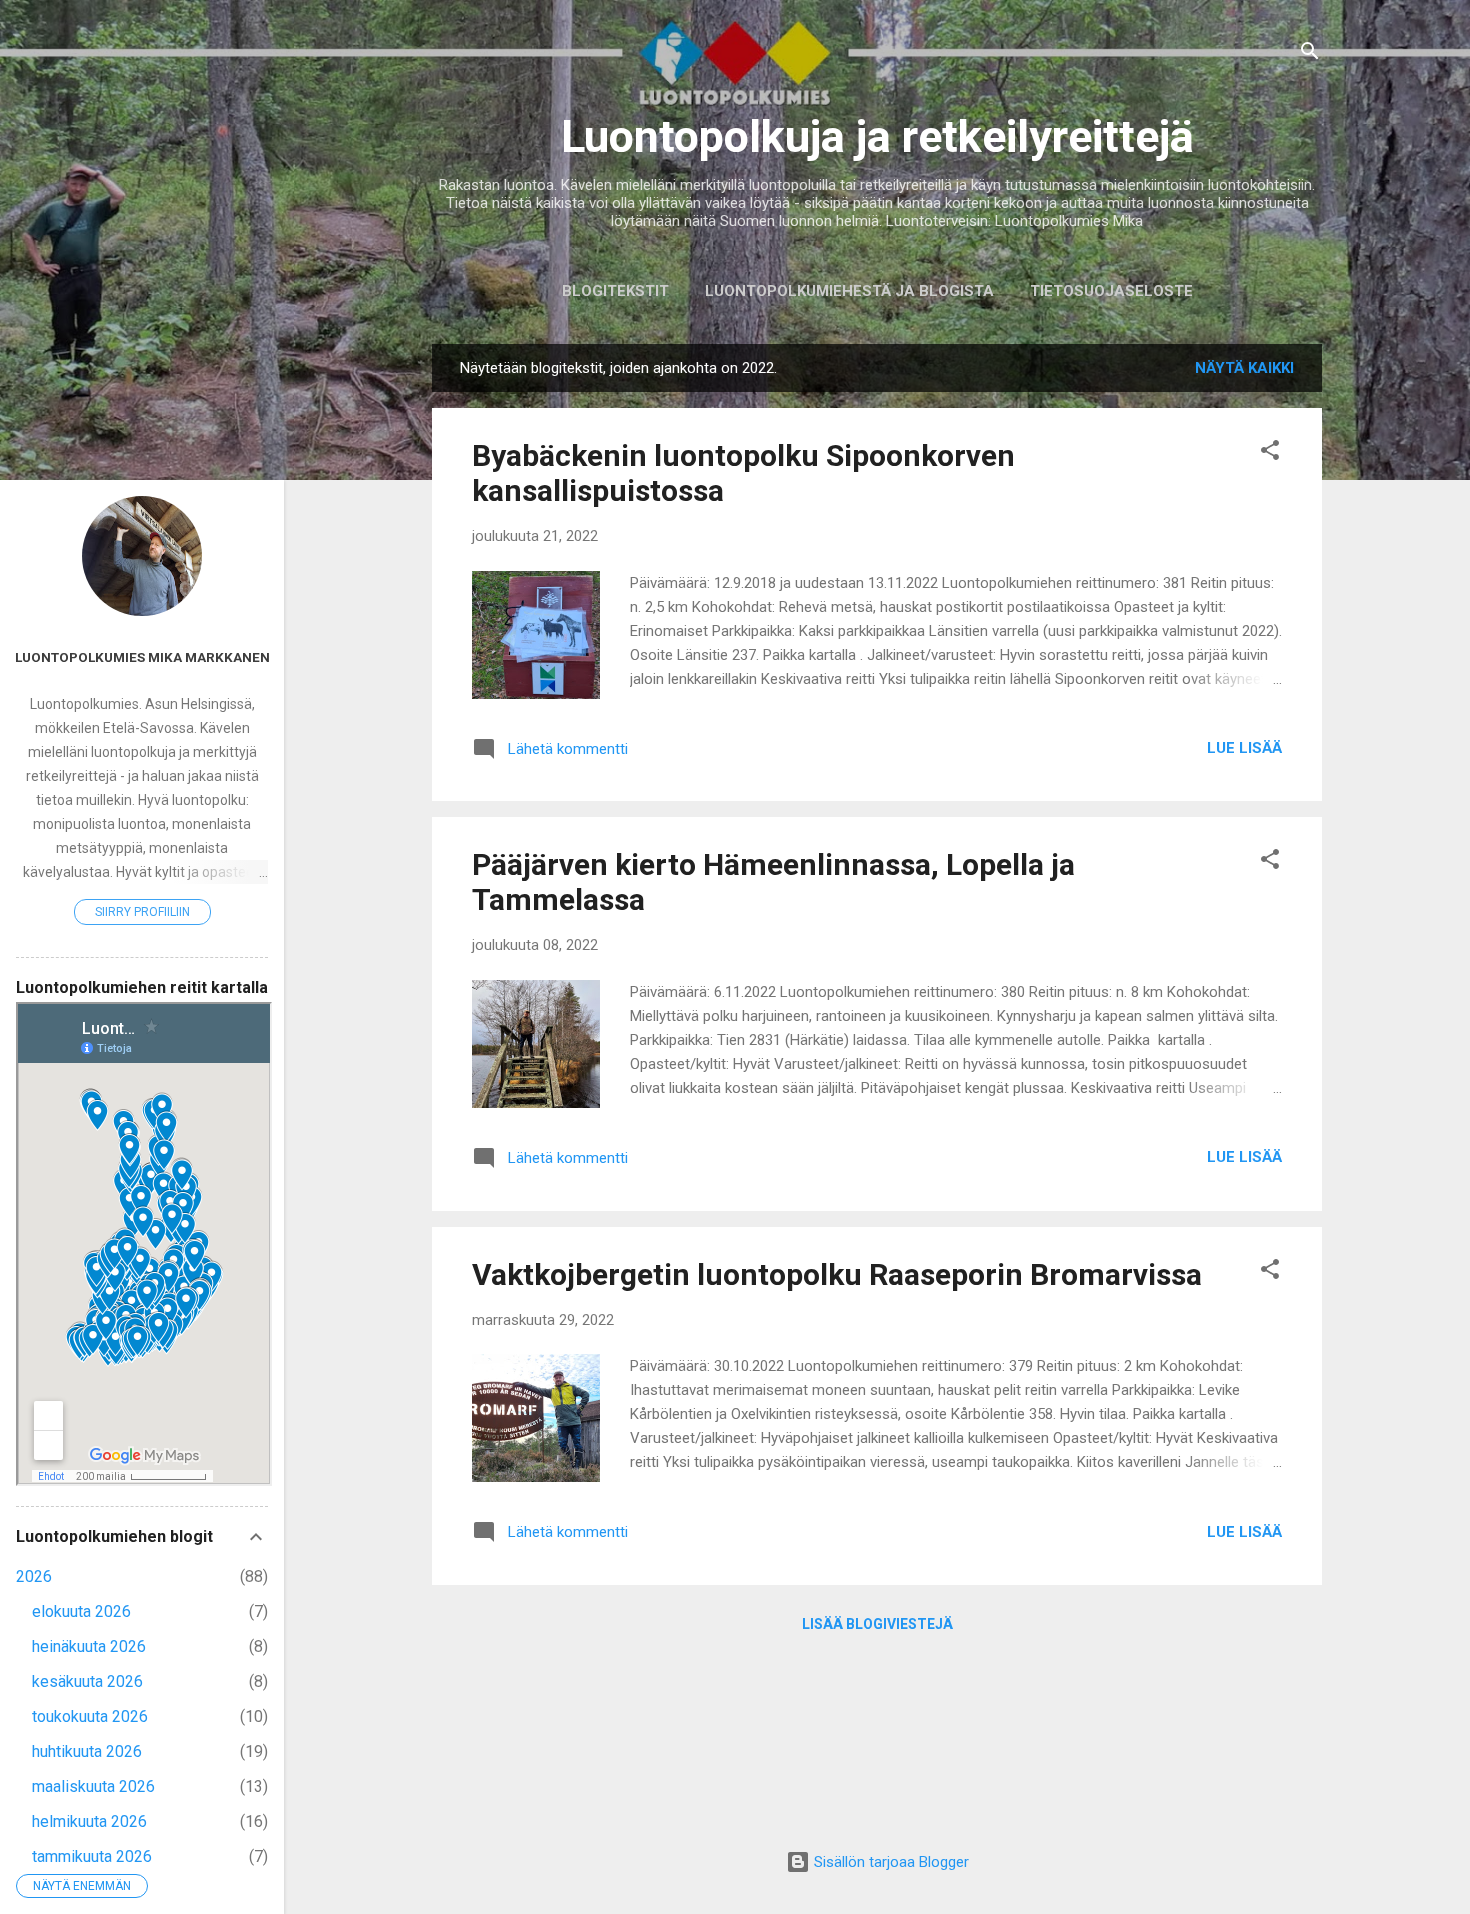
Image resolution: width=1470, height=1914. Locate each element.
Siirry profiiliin (142, 912)
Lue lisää (1244, 748)
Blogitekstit (615, 291)
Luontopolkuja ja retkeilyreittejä (877, 136)
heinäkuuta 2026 (89, 1646)
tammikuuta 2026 (92, 1856)
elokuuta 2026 (81, 1611)
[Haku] (1310, 54)
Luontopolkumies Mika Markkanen (142, 657)
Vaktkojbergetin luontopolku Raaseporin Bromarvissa (837, 1274)
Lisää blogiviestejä (877, 1624)
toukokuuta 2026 (90, 1716)
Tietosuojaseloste (1111, 291)
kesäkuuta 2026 (87, 1681)
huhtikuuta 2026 (87, 1751)
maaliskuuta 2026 (93, 1786)
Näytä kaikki (1244, 368)
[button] (1270, 453)
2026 (34, 1576)
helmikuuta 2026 (89, 1821)
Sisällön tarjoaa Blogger (889, 1862)
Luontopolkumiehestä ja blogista (849, 291)
